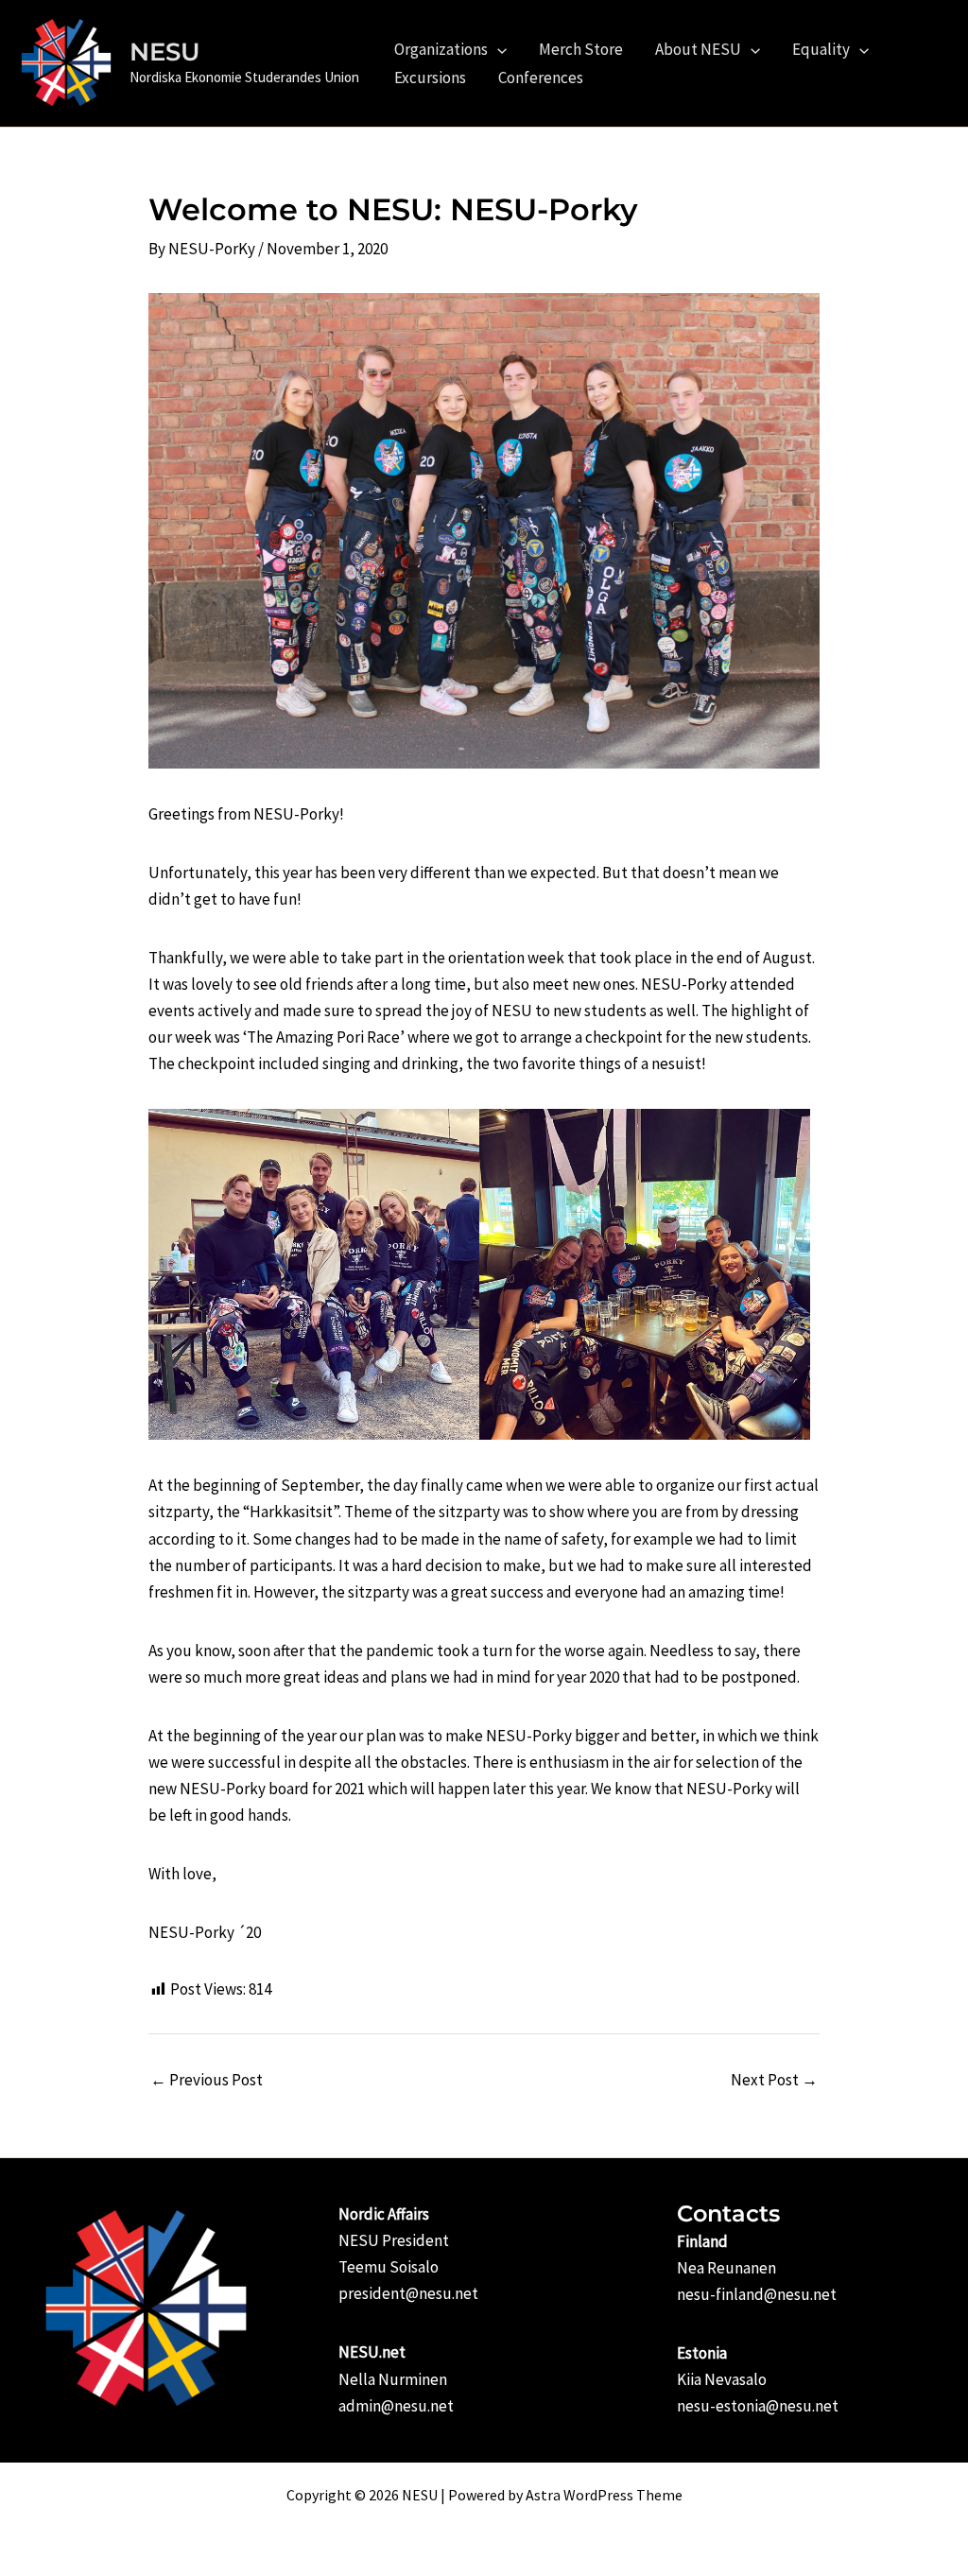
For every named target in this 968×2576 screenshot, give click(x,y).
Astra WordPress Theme (604, 2495)
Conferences (541, 78)
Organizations (441, 49)
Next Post (774, 2080)
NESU (165, 52)
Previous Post (207, 2080)
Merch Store (581, 49)
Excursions (430, 78)
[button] (497, 49)
